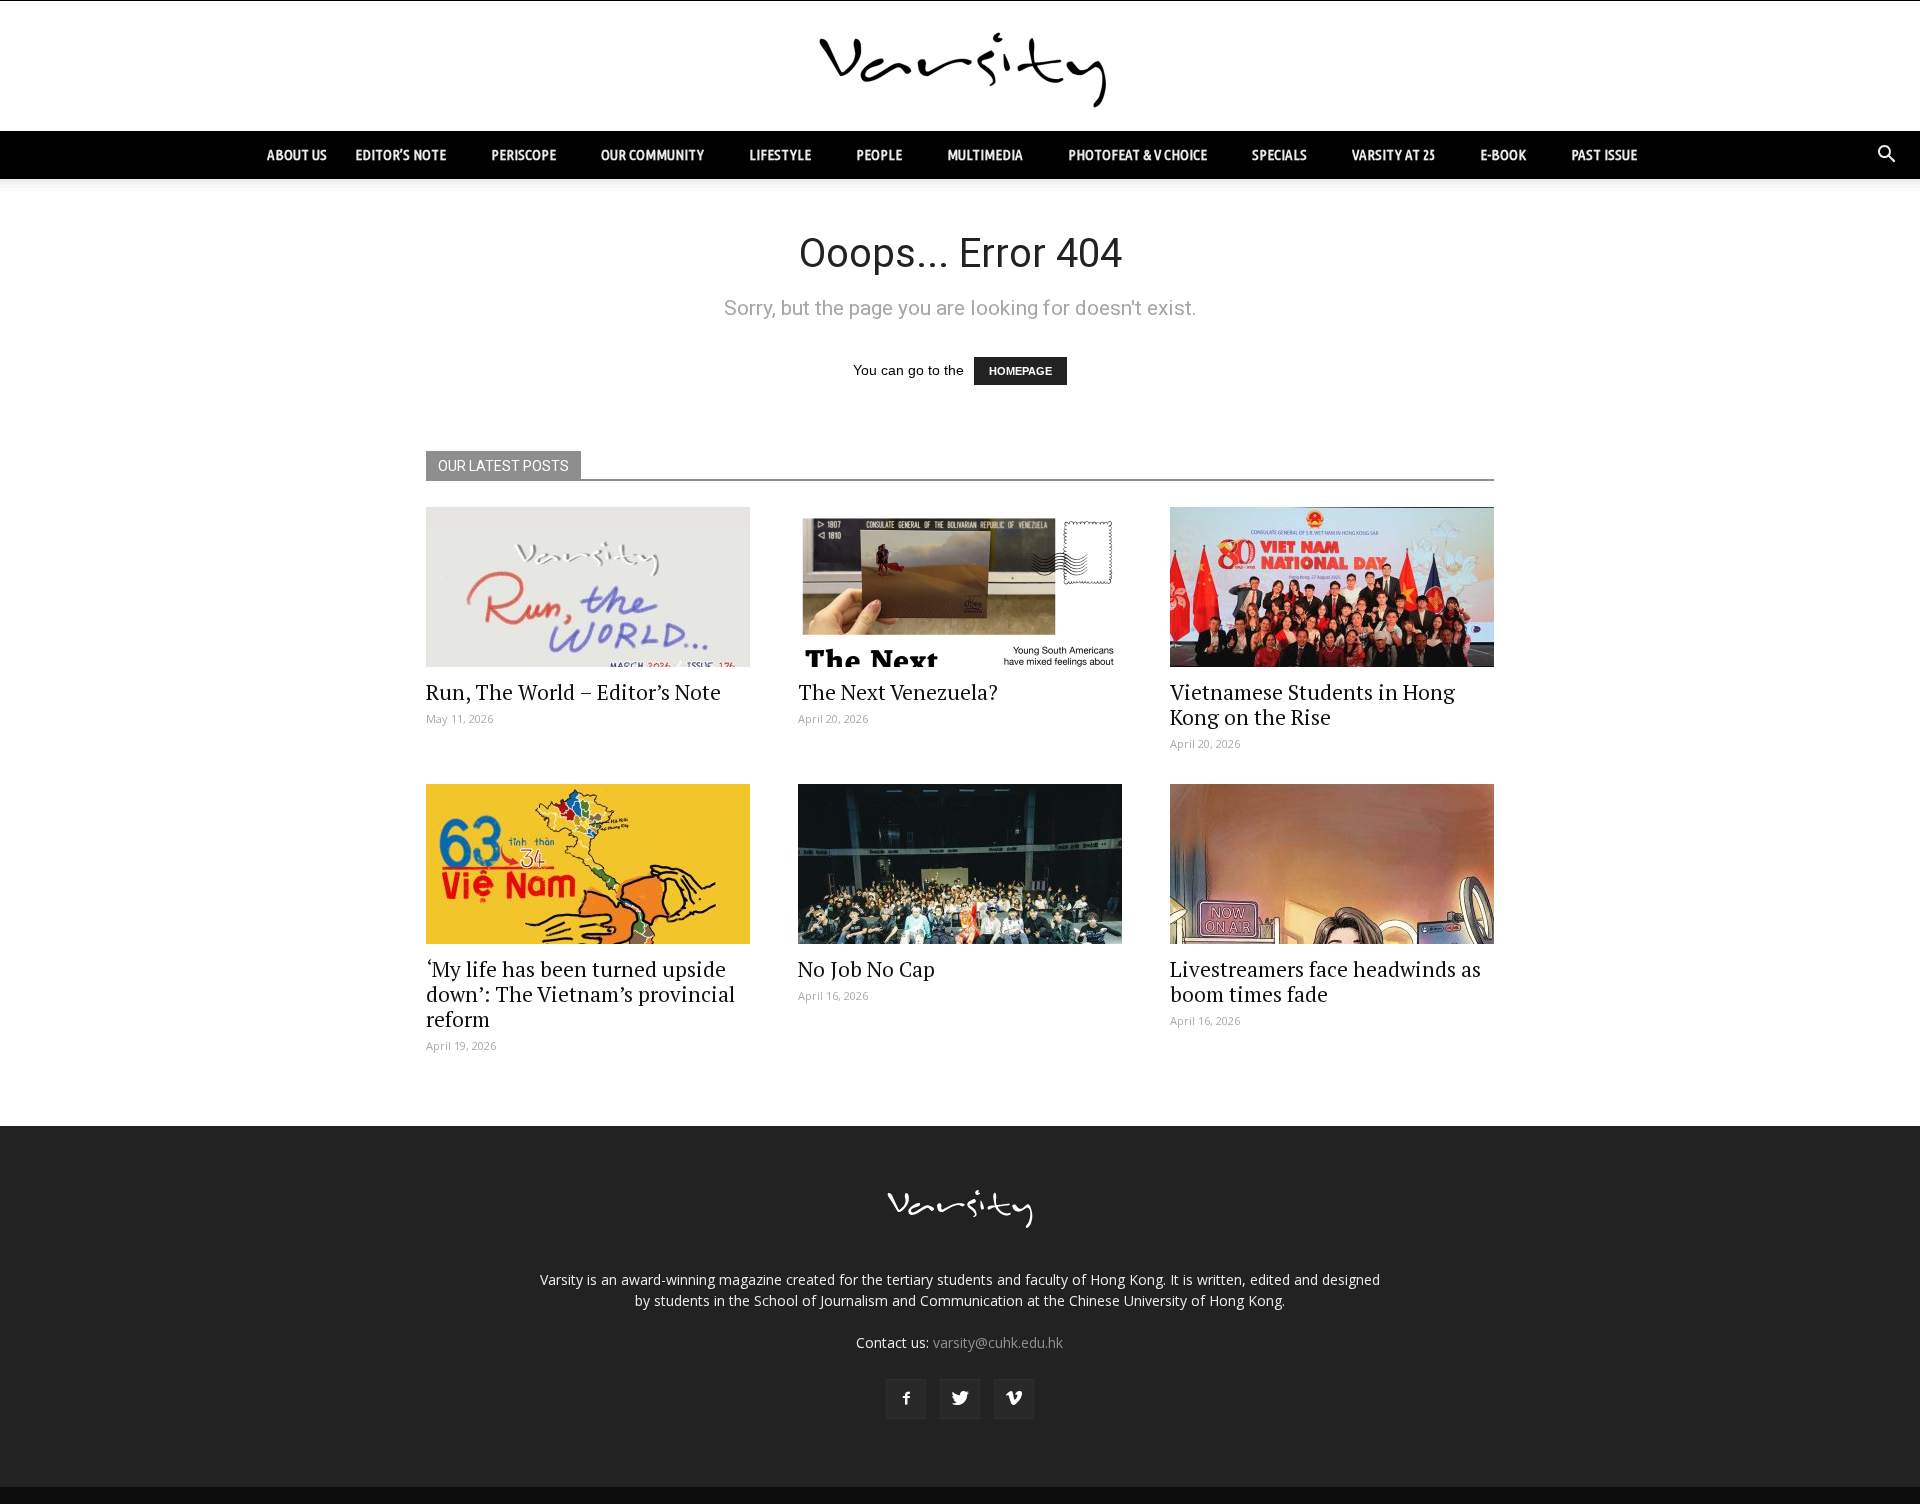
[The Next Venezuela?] (960, 587)
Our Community (652, 154)
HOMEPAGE (1020, 371)
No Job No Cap (866, 969)
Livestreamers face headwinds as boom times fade (1325, 981)
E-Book (1503, 154)
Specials (1279, 154)
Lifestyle (780, 154)
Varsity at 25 (1393, 154)
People (879, 154)
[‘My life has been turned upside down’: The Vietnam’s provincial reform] (588, 864)
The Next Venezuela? (898, 692)
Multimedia (985, 154)
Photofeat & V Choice (1137, 154)
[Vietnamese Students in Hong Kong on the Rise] (1332, 587)
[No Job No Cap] (960, 864)
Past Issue (1604, 154)
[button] (1886, 155)
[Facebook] (906, 1399)
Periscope (523, 154)
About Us (297, 154)
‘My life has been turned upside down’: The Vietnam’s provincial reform (580, 994)
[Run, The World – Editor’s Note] (588, 587)
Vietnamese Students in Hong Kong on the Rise (1312, 704)
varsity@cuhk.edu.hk (998, 1342)
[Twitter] (960, 1399)
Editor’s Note (400, 154)
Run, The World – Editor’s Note (573, 692)
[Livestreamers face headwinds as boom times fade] (1332, 864)
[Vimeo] (1014, 1399)
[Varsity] (960, 67)
